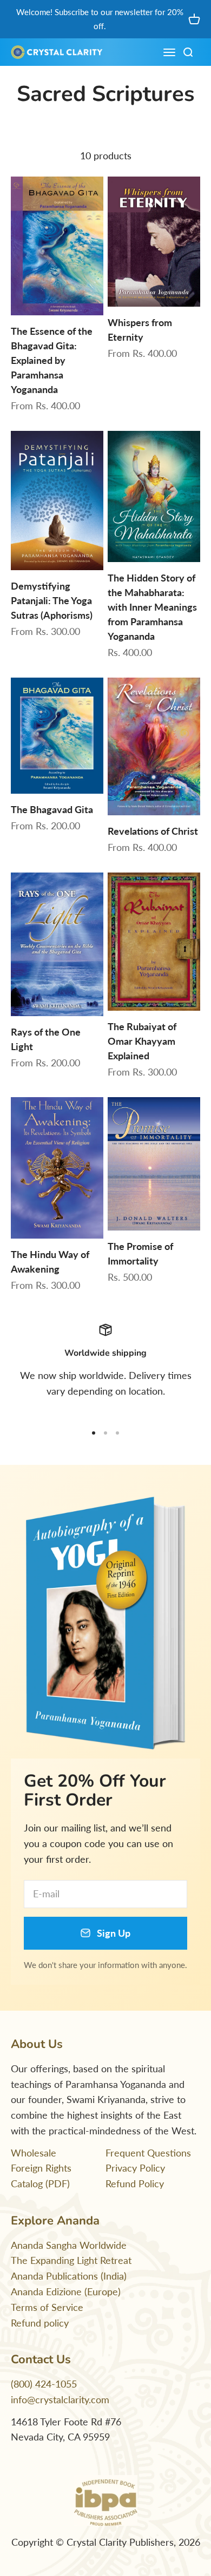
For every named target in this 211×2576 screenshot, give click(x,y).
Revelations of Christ (153, 831)
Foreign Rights (41, 2168)
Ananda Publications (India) (69, 2276)
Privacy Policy (135, 2168)
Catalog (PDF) (40, 2183)
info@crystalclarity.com (60, 2399)
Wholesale (34, 2153)
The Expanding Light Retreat (71, 2260)
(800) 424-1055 (44, 2384)
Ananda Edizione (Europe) (66, 2291)
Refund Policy (135, 2183)
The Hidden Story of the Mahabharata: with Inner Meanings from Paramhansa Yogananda (152, 607)
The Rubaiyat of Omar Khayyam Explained (142, 1041)
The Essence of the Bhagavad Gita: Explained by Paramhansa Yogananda (52, 360)
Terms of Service (47, 2307)
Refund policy (40, 2323)
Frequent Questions (148, 2153)
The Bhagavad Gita (52, 809)
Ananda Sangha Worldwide (69, 2245)
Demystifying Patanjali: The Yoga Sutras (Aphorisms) (52, 600)
